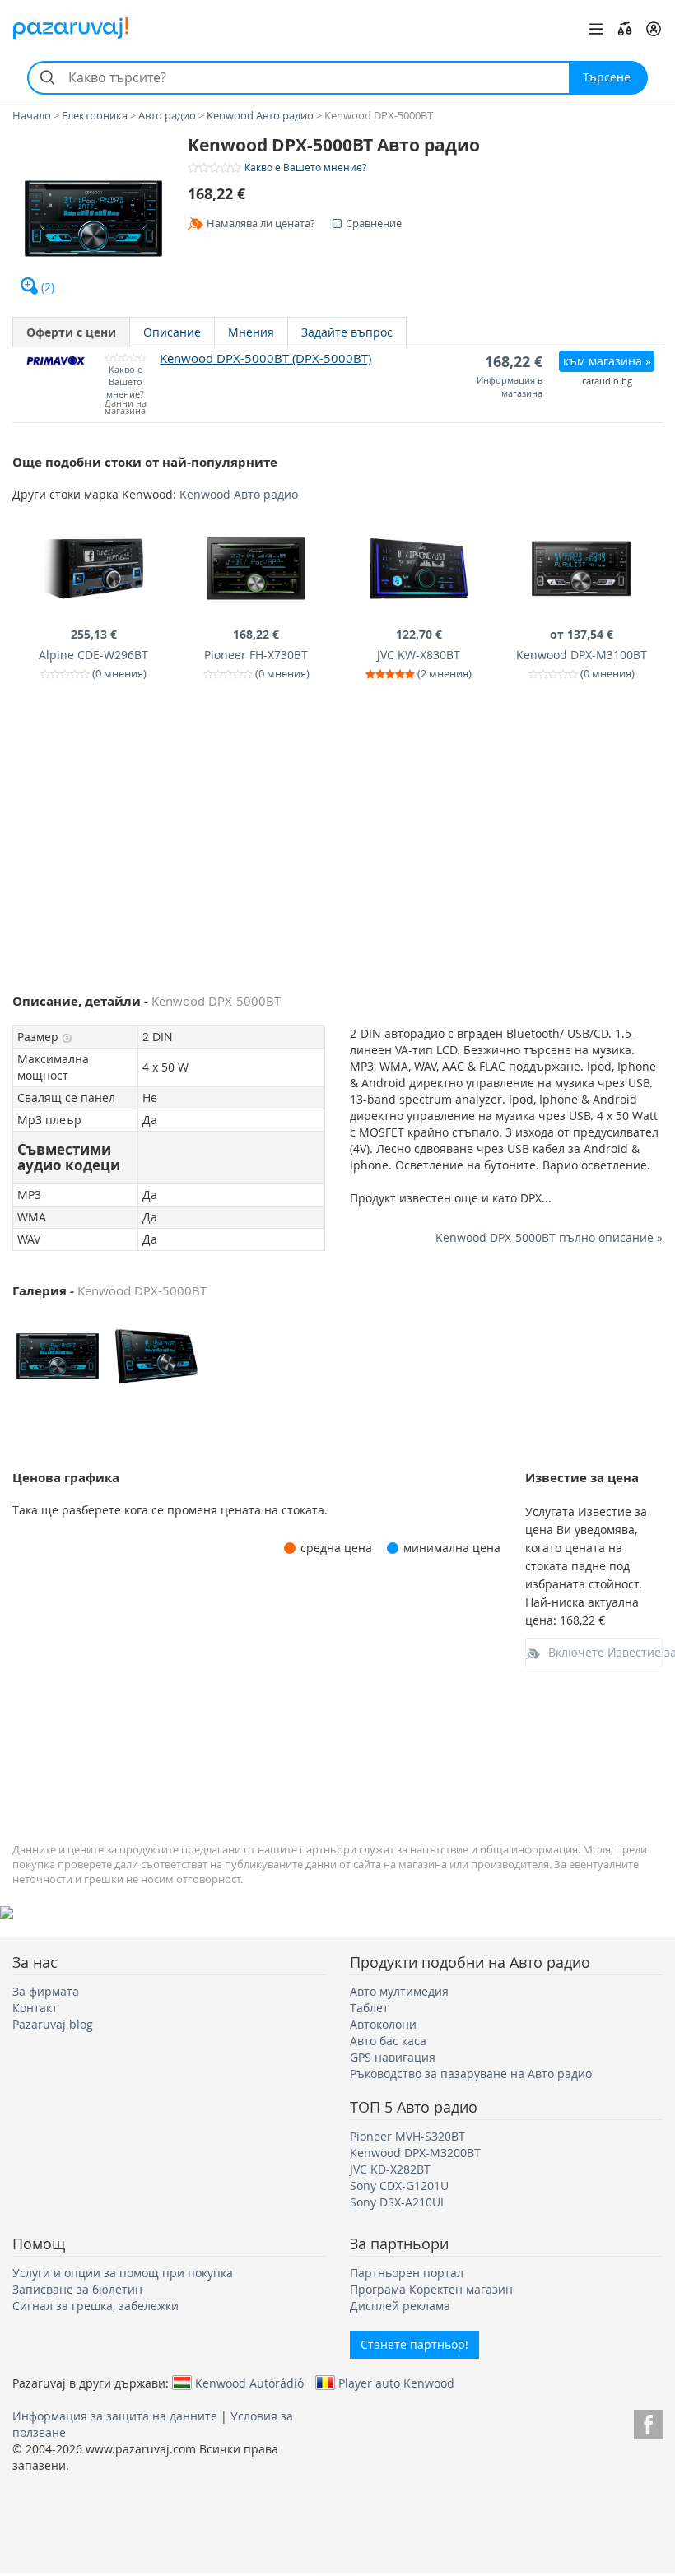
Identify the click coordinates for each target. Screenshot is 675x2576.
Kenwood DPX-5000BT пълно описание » (549, 1237)
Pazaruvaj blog (53, 2024)
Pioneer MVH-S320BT (407, 2136)
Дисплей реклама (400, 2306)
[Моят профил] (654, 29)
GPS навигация (393, 2057)
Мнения (251, 332)
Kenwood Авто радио (239, 494)
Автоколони (383, 2024)
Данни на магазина (126, 407)
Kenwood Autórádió (249, 2383)
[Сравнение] (625, 29)
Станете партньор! (414, 2344)
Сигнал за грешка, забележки (95, 2306)
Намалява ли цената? (261, 223)
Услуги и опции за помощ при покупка (123, 2273)
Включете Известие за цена (606, 1652)
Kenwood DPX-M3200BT (415, 2153)
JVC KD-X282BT (390, 2169)
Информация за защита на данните (115, 2416)
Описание (172, 332)
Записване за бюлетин (77, 2289)
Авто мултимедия (399, 1991)
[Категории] (596, 29)
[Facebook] (648, 2422)
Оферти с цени (71, 332)
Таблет (369, 2008)
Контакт (35, 2008)
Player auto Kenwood (396, 2383)
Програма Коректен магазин (431, 2289)
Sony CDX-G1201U (399, 2185)
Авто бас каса (388, 2041)
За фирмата (46, 1991)
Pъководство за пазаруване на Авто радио (471, 2074)
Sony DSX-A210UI (397, 2202)
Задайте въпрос (347, 332)
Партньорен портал (407, 2273)
